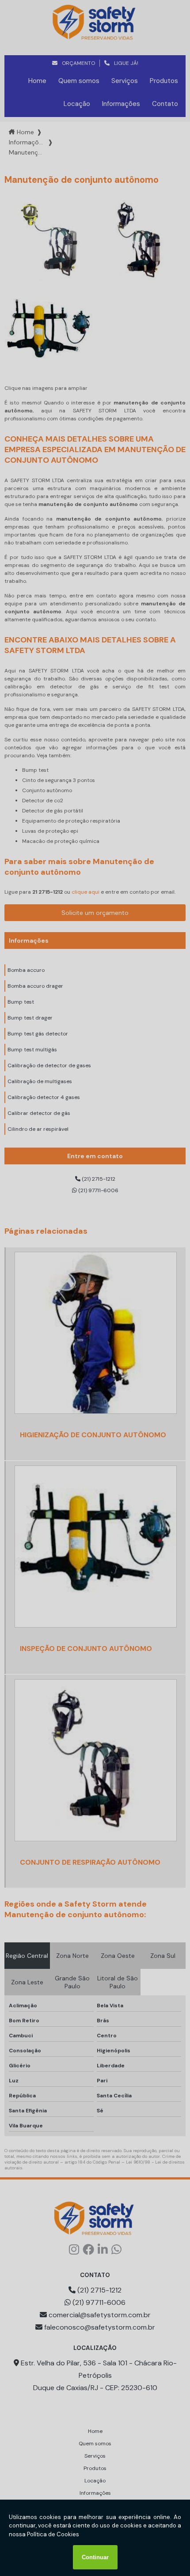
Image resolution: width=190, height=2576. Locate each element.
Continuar (95, 2557)
